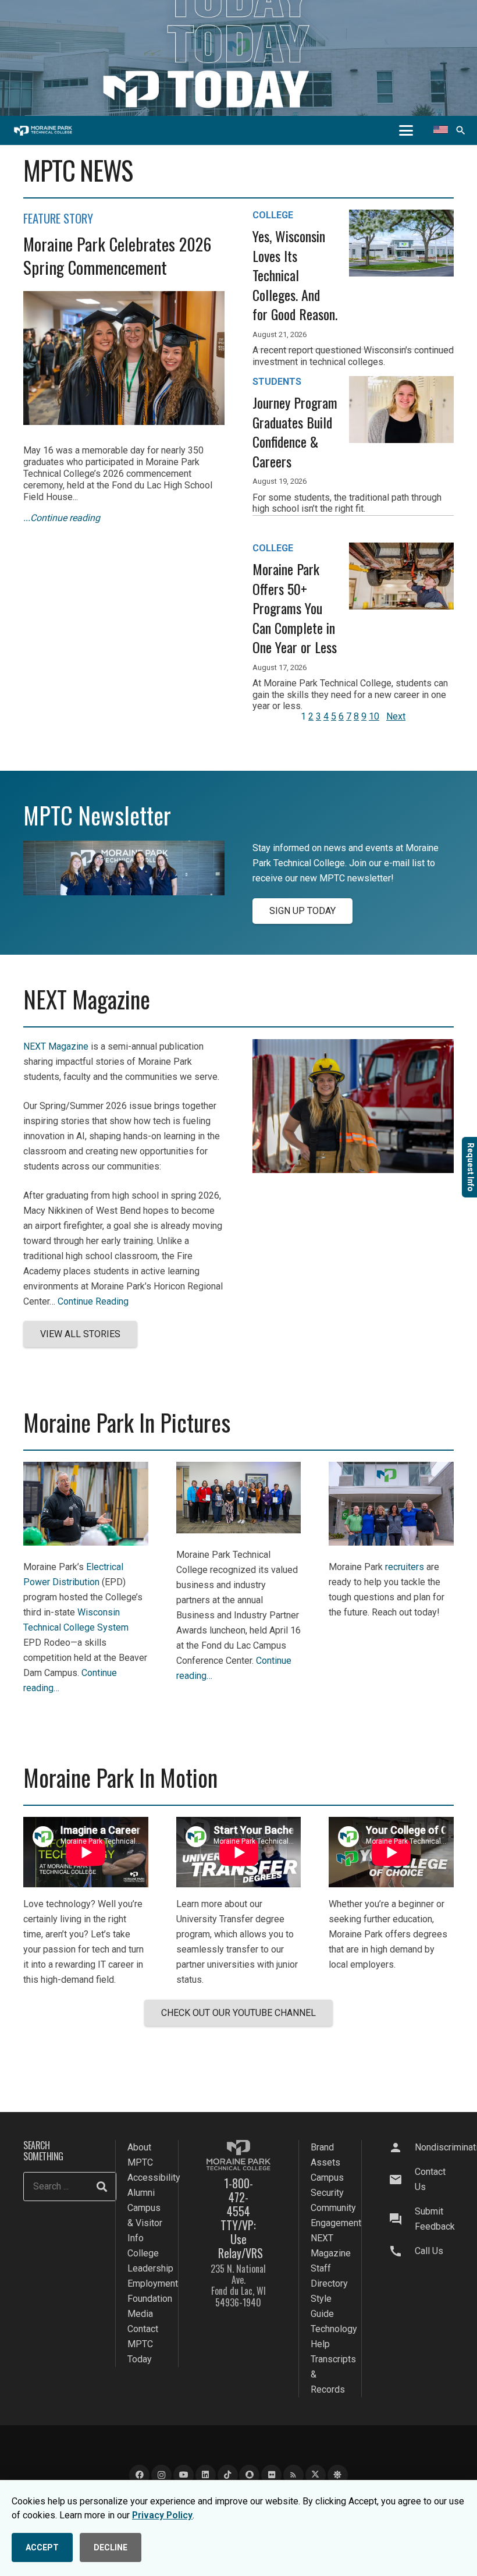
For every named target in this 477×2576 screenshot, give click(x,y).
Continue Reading (93, 1301)
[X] (316, 2475)
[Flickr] (271, 2475)
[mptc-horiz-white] (43, 131)
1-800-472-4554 (238, 2197)
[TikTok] (228, 2475)
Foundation (150, 2299)
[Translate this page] (441, 130)
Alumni (141, 2193)
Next (396, 716)
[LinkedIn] (206, 2475)
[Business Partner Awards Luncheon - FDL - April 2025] (239, 1530)
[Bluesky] (338, 2475)
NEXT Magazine (56, 1046)
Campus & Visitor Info (145, 2223)
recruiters (405, 1567)
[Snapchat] (249, 2475)
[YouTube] (184, 2475)
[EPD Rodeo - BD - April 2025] (86, 1542)
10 (374, 716)
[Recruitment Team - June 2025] (391, 1542)
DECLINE (111, 2547)
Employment (153, 2283)
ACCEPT (42, 2547)
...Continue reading (62, 518)
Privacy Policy (162, 2515)
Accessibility (154, 2178)
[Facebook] (139, 2475)
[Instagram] (161, 2475)
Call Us (429, 2251)
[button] (406, 130)
